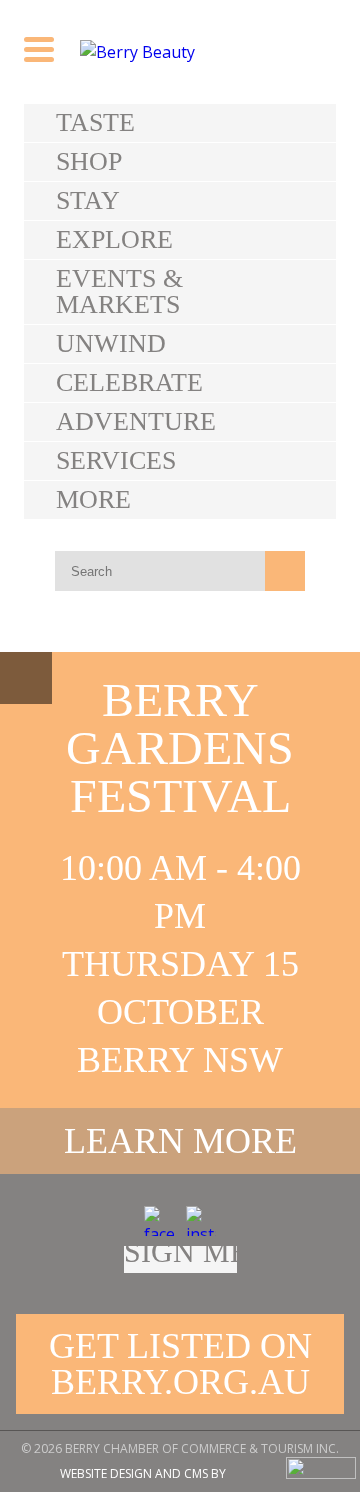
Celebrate (129, 382)
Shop (89, 161)
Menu (26, 678)
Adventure (136, 421)
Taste (95, 122)
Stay (88, 200)
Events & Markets (119, 291)
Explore (114, 239)
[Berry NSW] (180, 52)
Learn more (180, 1141)
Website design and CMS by (143, 1473)
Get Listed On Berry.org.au (180, 1364)
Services (116, 460)
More (93, 499)
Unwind (111, 343)
